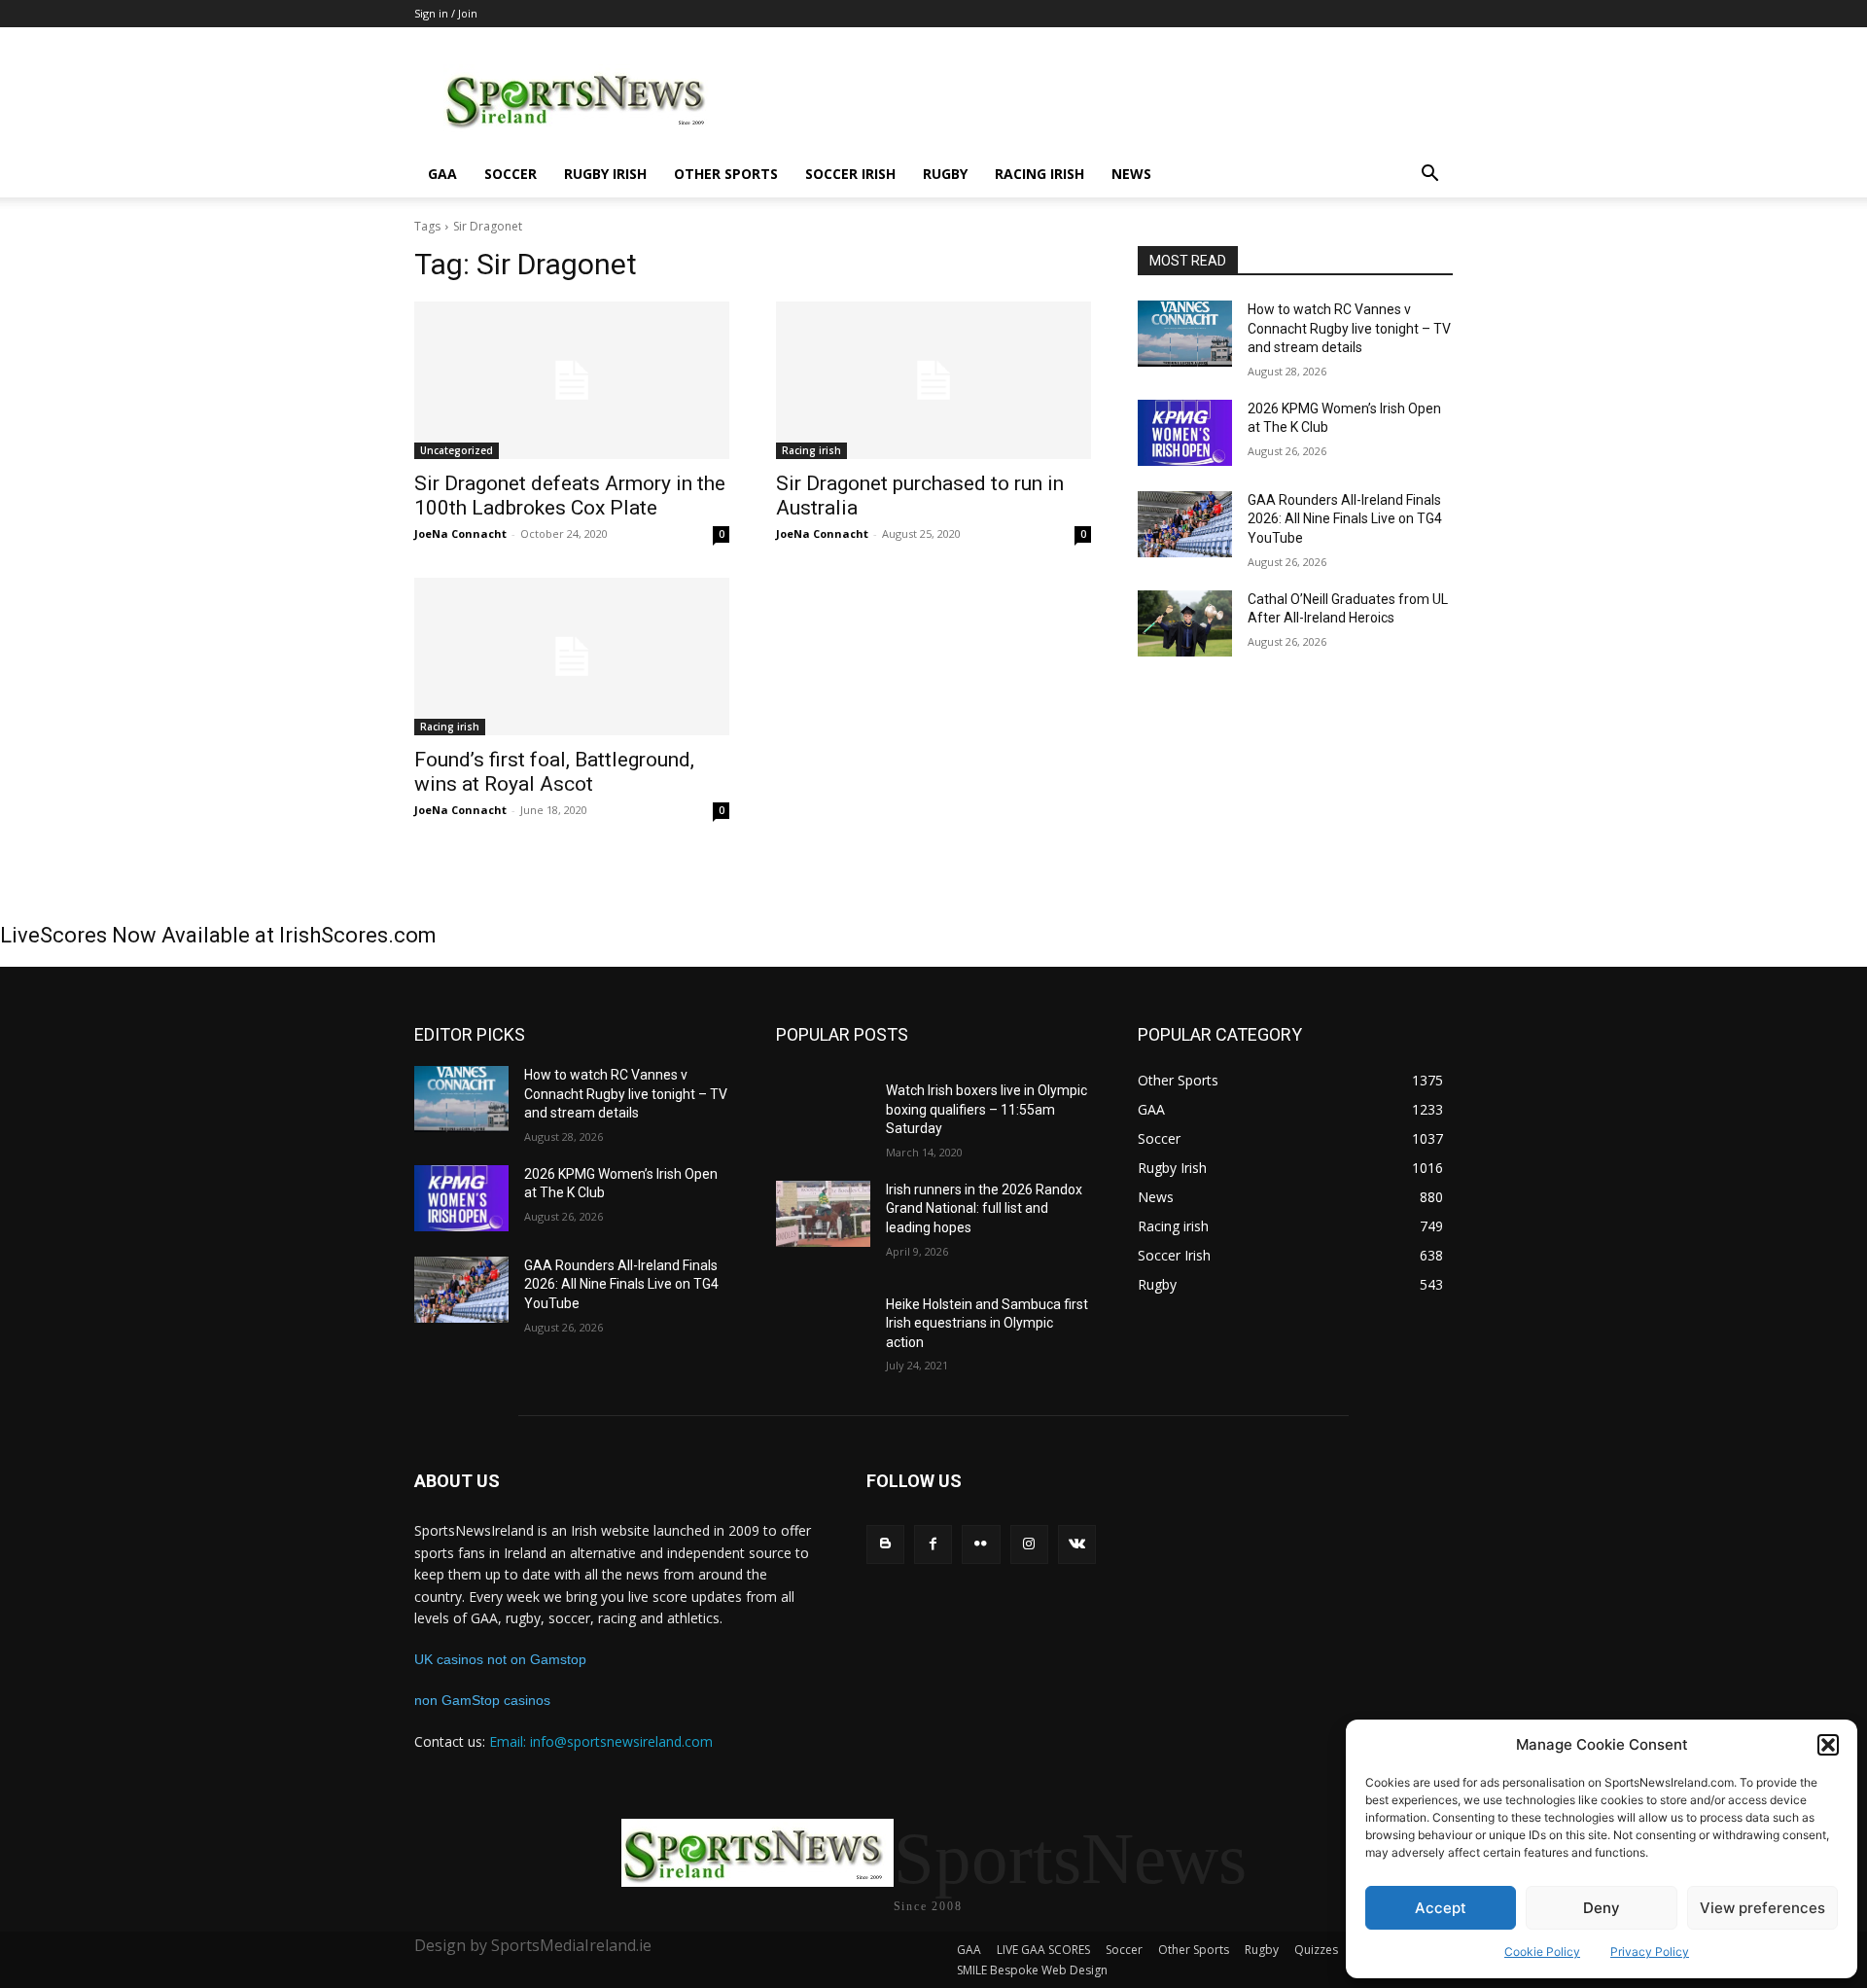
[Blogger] (885, 1544)
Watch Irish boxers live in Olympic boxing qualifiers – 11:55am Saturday (986, 1109)
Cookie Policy (1542, 1952)
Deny (1602, 1908)
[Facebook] (933, 1544)
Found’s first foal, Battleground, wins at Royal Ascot (554, 772)
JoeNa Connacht (460, 533)
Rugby (945, 174)
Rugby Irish (605, 174)
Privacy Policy (1650, 1952)
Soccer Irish (850, 174)
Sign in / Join (446, 13)
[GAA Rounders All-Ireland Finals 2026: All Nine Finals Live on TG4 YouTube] (1185, 524)
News (1131, 174)
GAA (442, 174)
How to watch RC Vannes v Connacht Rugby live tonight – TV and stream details (1349, 328)
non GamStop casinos (482, 1700)
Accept (1441, 1908)
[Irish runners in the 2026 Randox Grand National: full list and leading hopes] (823, 1214)
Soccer (511, 174)
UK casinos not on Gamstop (500, 1659)
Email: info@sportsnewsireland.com (601, 1741)
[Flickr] (981, 1544)
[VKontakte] (1077, 1544)
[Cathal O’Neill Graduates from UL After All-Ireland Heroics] (1185, 623)
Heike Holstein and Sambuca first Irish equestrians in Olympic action (987, 1323)
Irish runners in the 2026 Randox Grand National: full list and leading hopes (984, 1208)
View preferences (1762, 1908)
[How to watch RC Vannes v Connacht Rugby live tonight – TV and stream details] (1185, 334)
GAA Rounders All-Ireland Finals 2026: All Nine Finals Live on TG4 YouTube (1345, 519)
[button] (1828, 1745)
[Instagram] (1029, 1544)
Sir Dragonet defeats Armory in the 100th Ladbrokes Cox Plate (570, 496)
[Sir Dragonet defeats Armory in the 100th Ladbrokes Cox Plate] (572, 380)
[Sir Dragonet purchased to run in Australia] (933, 380)
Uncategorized (457, 450)
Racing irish (1039, 174)
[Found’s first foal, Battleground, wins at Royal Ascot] (572, 657)
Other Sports (726, 174)
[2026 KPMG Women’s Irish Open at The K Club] (1185, 433)
